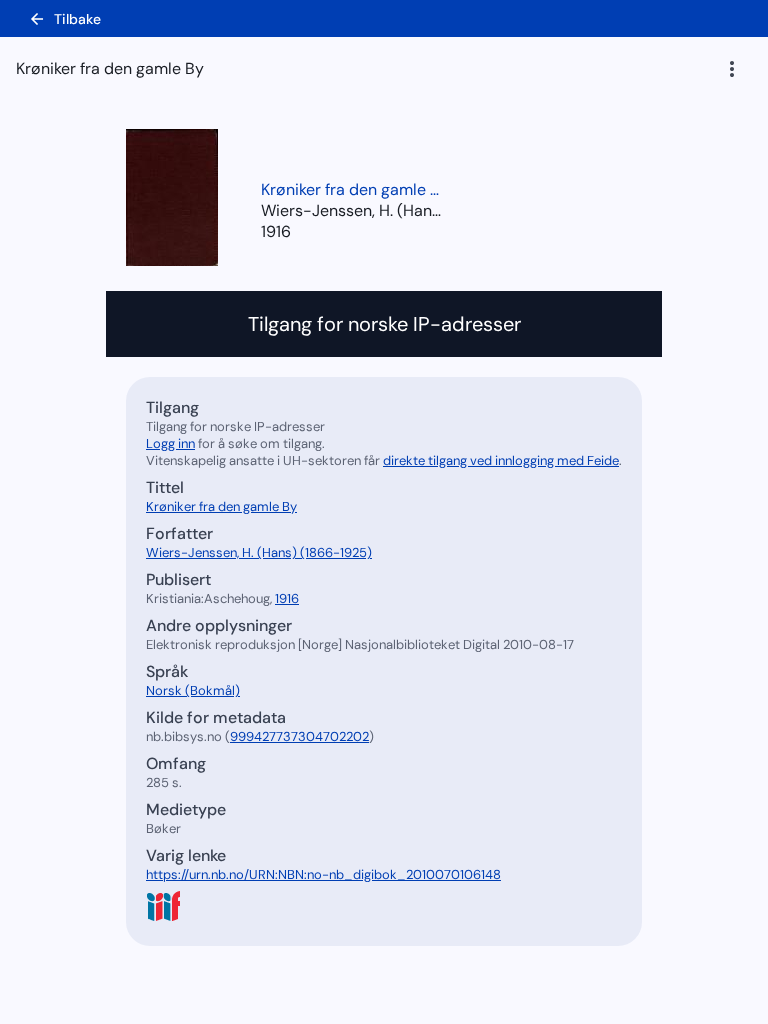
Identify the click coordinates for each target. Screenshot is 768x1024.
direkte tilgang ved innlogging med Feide (501, 460)
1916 (276, 231)
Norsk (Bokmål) (193, 690)
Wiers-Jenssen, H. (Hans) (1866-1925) (259, 552)
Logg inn (170, 443)
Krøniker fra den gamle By (351, 189)
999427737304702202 (299, 736)
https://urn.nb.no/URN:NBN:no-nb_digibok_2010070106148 (323, 874)
